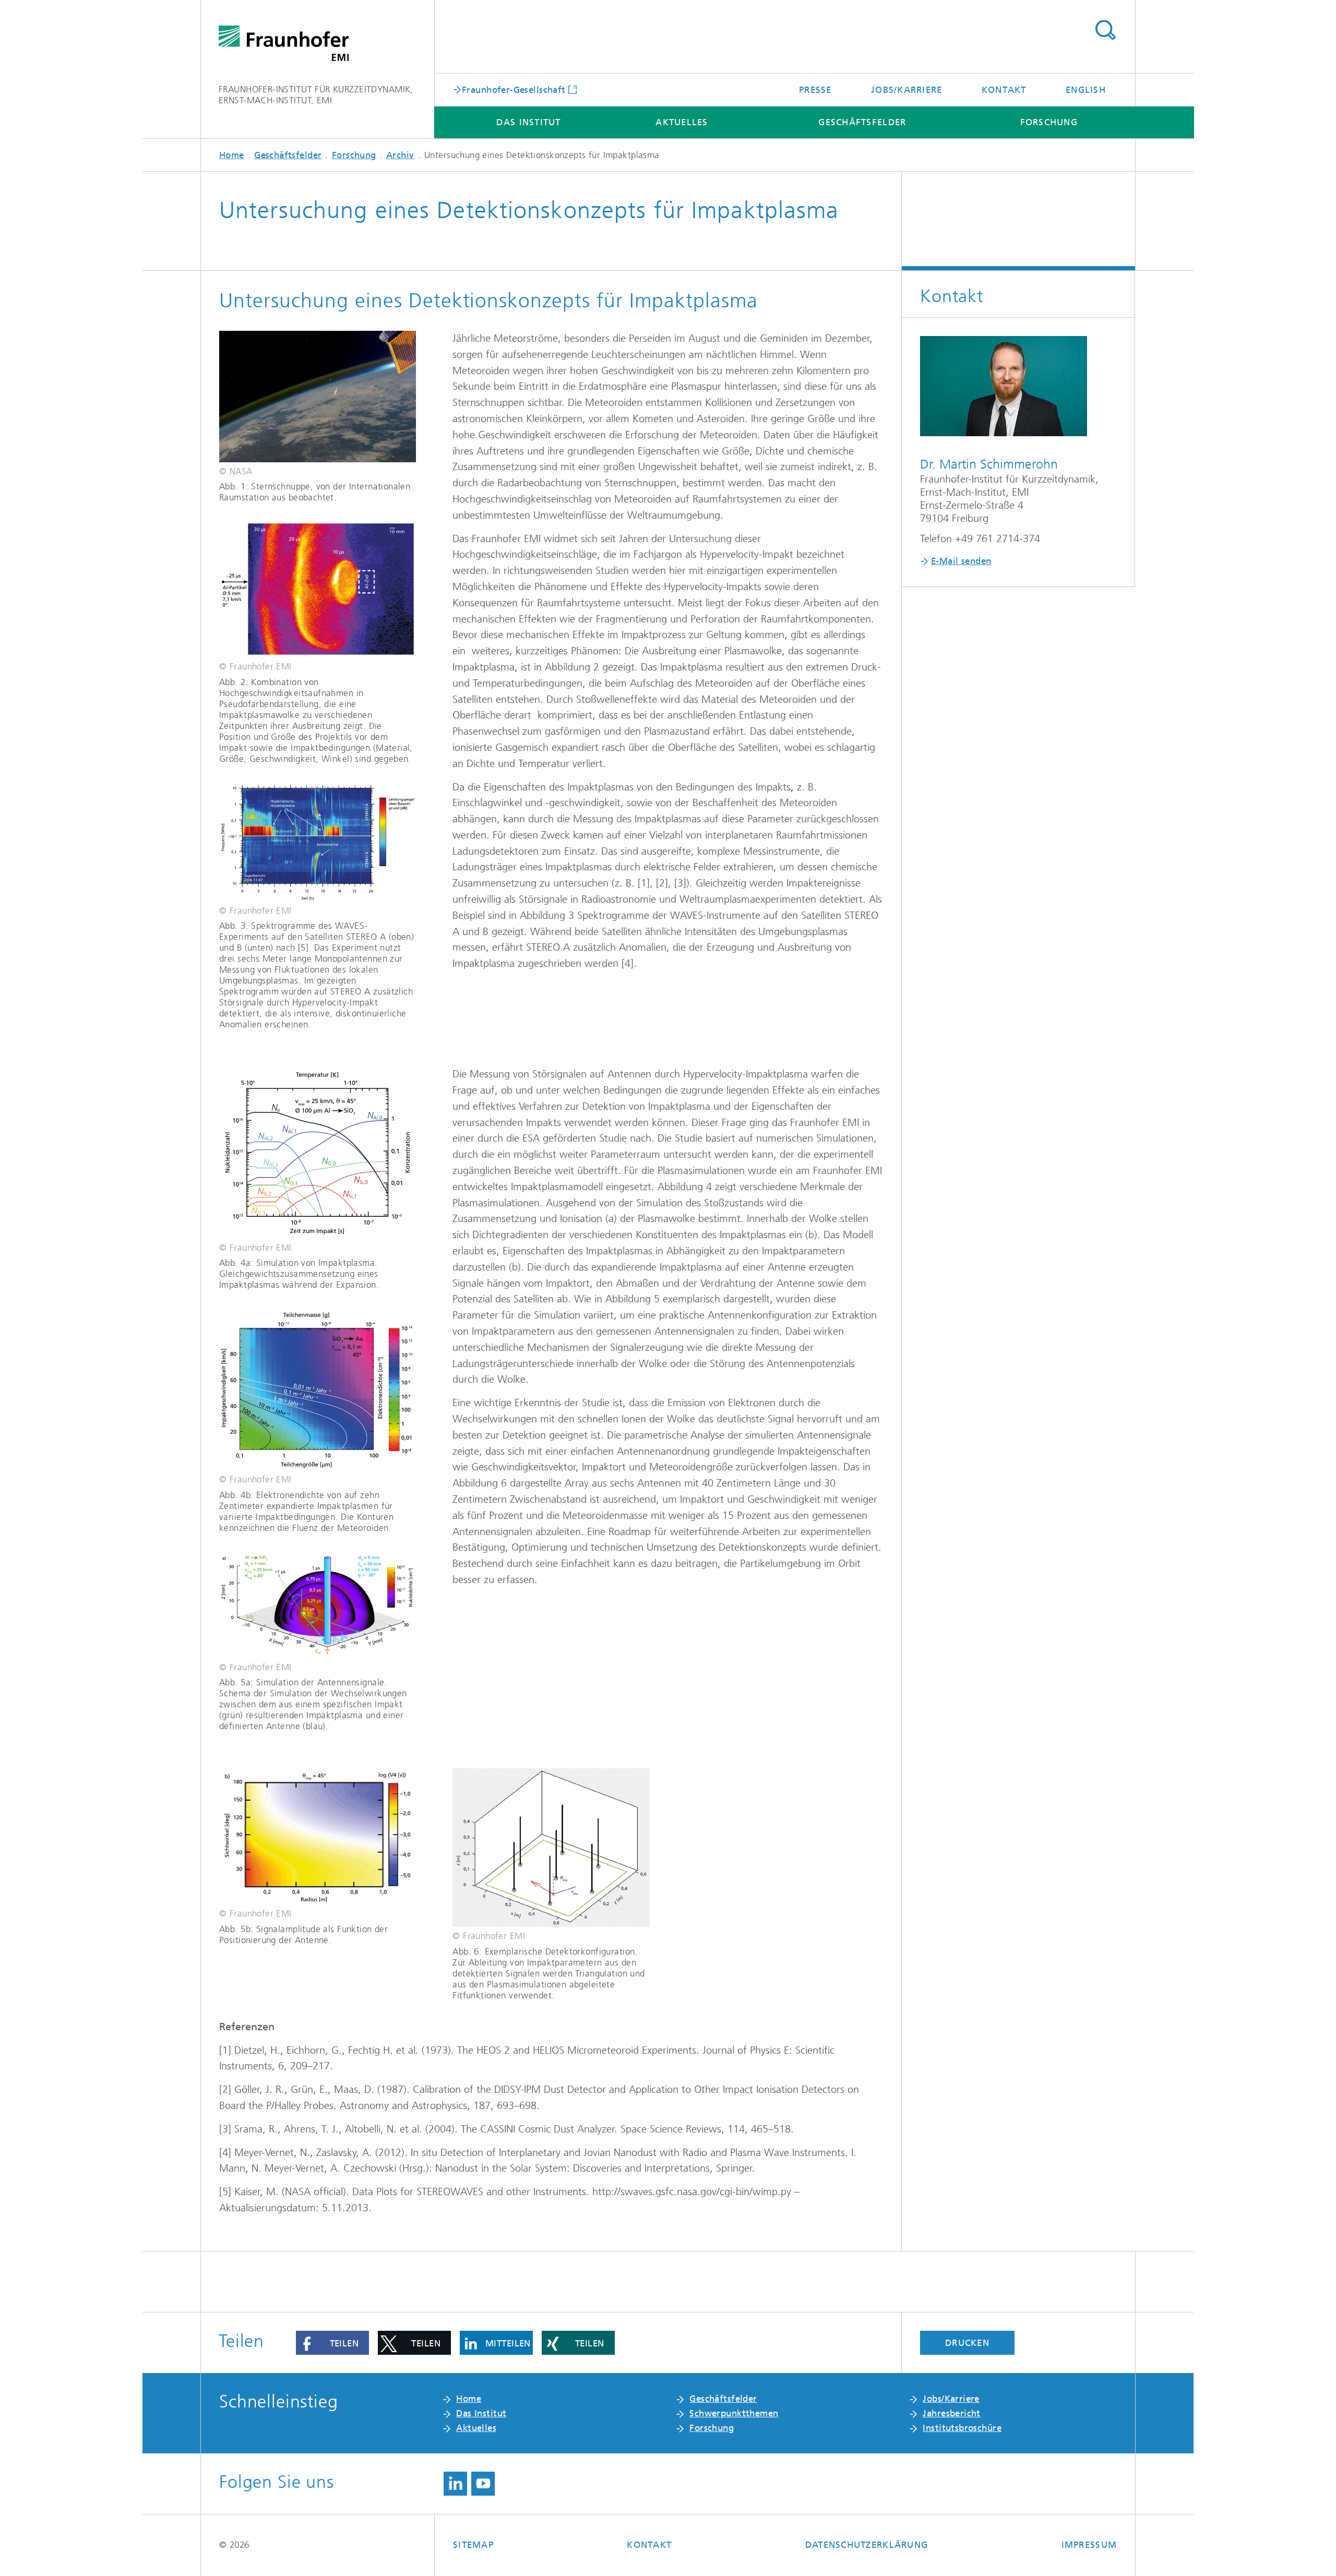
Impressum (1089, 2545)
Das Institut (528, 122)
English (1086, 90)
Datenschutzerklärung (867, 2545)
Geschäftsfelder (862, 122)
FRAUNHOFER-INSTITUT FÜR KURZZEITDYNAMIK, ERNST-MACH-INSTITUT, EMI (316, 95)
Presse (815, 90)
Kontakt (1004, 90)
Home (232, 155)
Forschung (1049, 122)
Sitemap (473, 2545)
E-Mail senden (961, 561)
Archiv (400, 155)
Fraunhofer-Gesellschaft (514, 89)
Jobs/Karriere (906, 90)
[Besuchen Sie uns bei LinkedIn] (455, 2484)
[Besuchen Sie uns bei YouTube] (483, 2484)
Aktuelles (682, 122)
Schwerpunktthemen (734, 2413)
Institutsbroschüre (962, 2428)
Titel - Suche (1105, 30)
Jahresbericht (951, 2413)
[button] (332, 2343)
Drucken (967, 2343)
